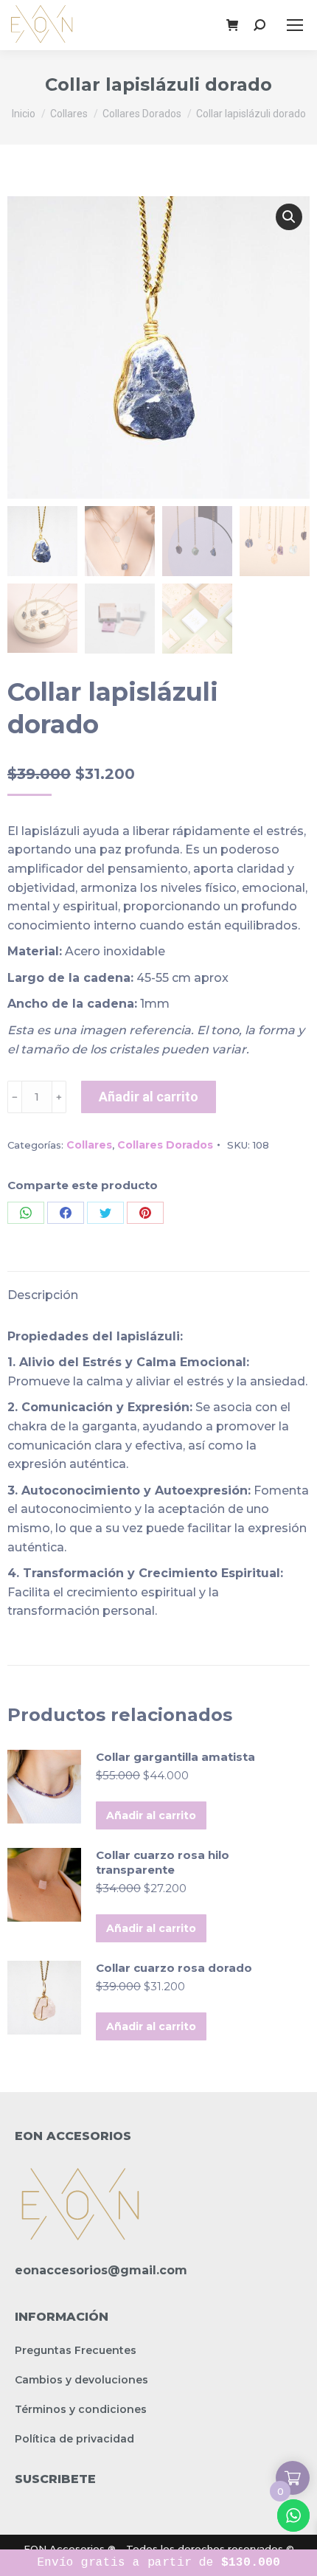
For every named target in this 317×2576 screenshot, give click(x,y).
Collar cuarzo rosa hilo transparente (163, 1862)
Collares (89, 1145)
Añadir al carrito (149, 1097)
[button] (289, 217)
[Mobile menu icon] (295, 25)
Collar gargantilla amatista (175, 1757)
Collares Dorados (165, 1145)
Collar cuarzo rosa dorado (174, 1968)
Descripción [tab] (43, 1295)
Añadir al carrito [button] (151, 1815)
